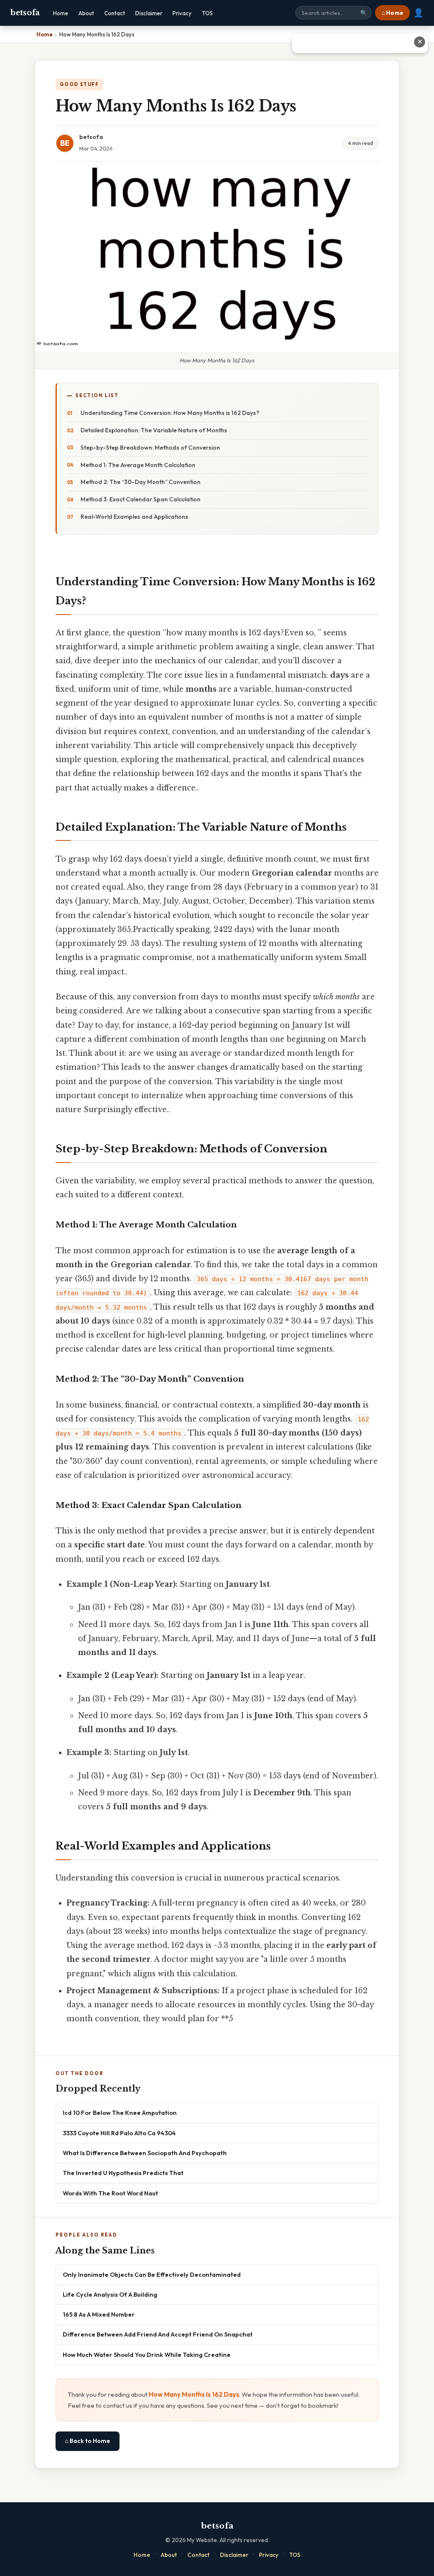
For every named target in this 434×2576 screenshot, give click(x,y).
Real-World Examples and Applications (134, 517)
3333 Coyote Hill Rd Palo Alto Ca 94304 (119, 2133)
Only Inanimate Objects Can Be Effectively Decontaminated (152, 2274)
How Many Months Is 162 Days (194, 2394)
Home (61, 13)
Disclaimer (149, 13)
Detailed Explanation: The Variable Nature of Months (154, 430)
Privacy (182, 13)
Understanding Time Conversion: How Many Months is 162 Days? (170, 413)
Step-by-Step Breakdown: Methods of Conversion (150, 448)
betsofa (25, 13)
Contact (115, 13)
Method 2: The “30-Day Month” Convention (140, 482)
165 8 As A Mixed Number (99, 2314)
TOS (207, 13)
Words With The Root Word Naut (110, 2193)
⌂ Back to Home (88, 2441)
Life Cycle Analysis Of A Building (110, 2294)
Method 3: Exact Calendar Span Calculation (140, 499)
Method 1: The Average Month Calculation (138, 465)
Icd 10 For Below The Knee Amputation (120, 2113)
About (86, 13)
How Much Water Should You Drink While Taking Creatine (147, 2355)
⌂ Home (392, 13)
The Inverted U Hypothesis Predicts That (123, 2173)
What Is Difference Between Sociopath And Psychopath (145, 2153)
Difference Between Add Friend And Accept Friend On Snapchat (158, 2334)
